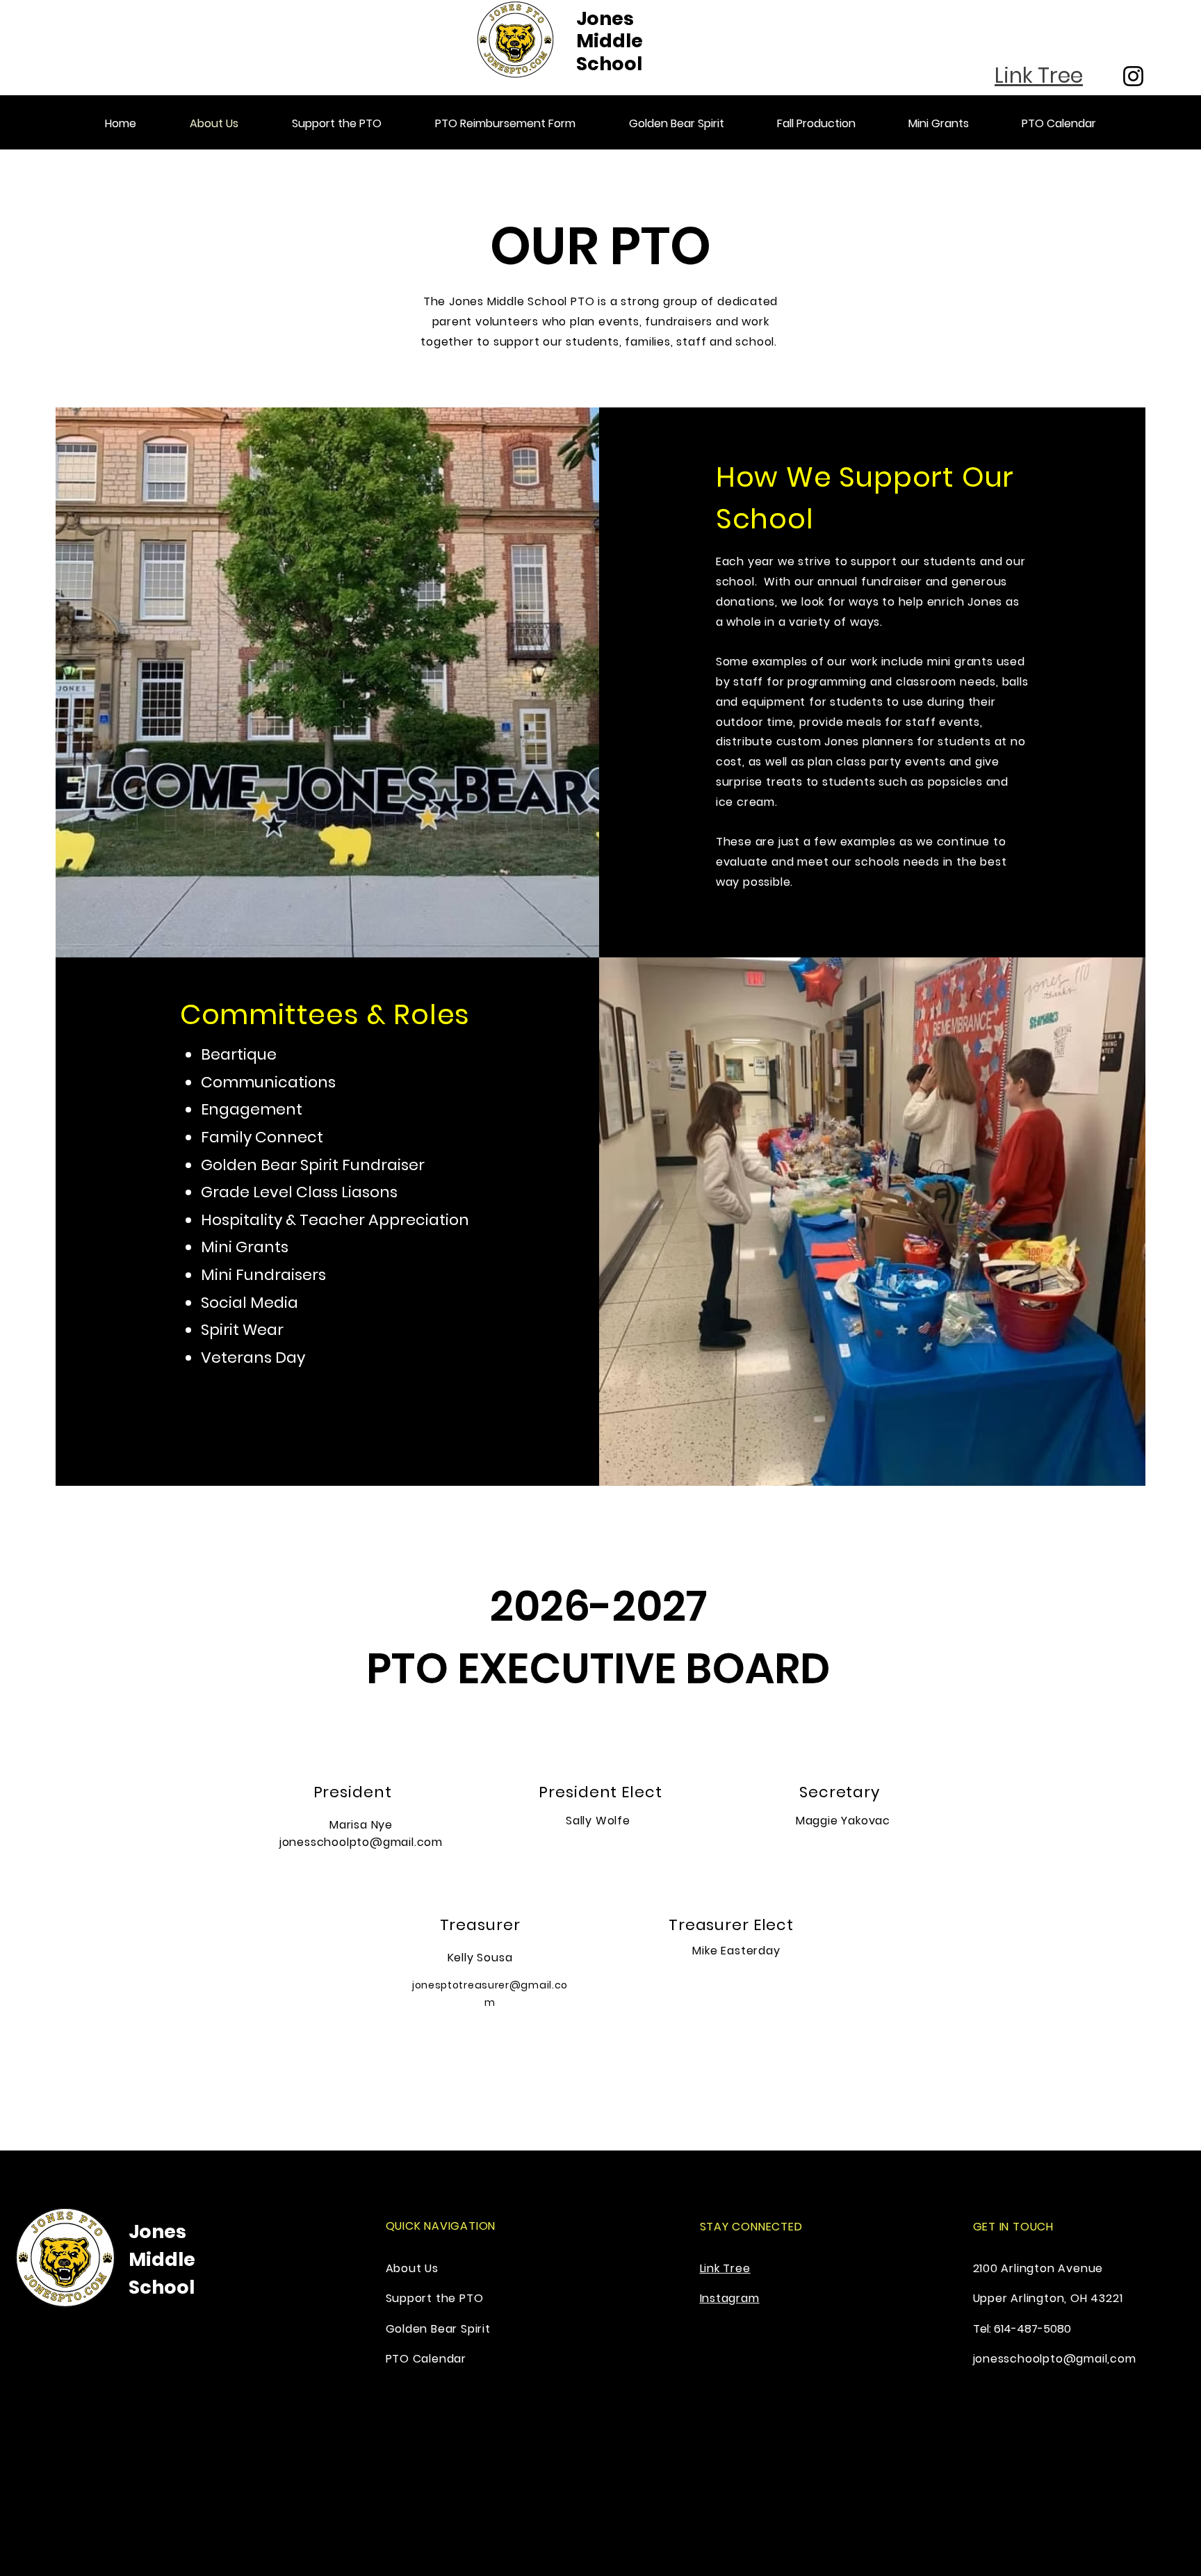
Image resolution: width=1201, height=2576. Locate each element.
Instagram (730, 2298)
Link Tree (725, 2268)
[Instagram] (1133, 76)
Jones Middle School (610, 41)
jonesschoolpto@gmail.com (361, 1842)
